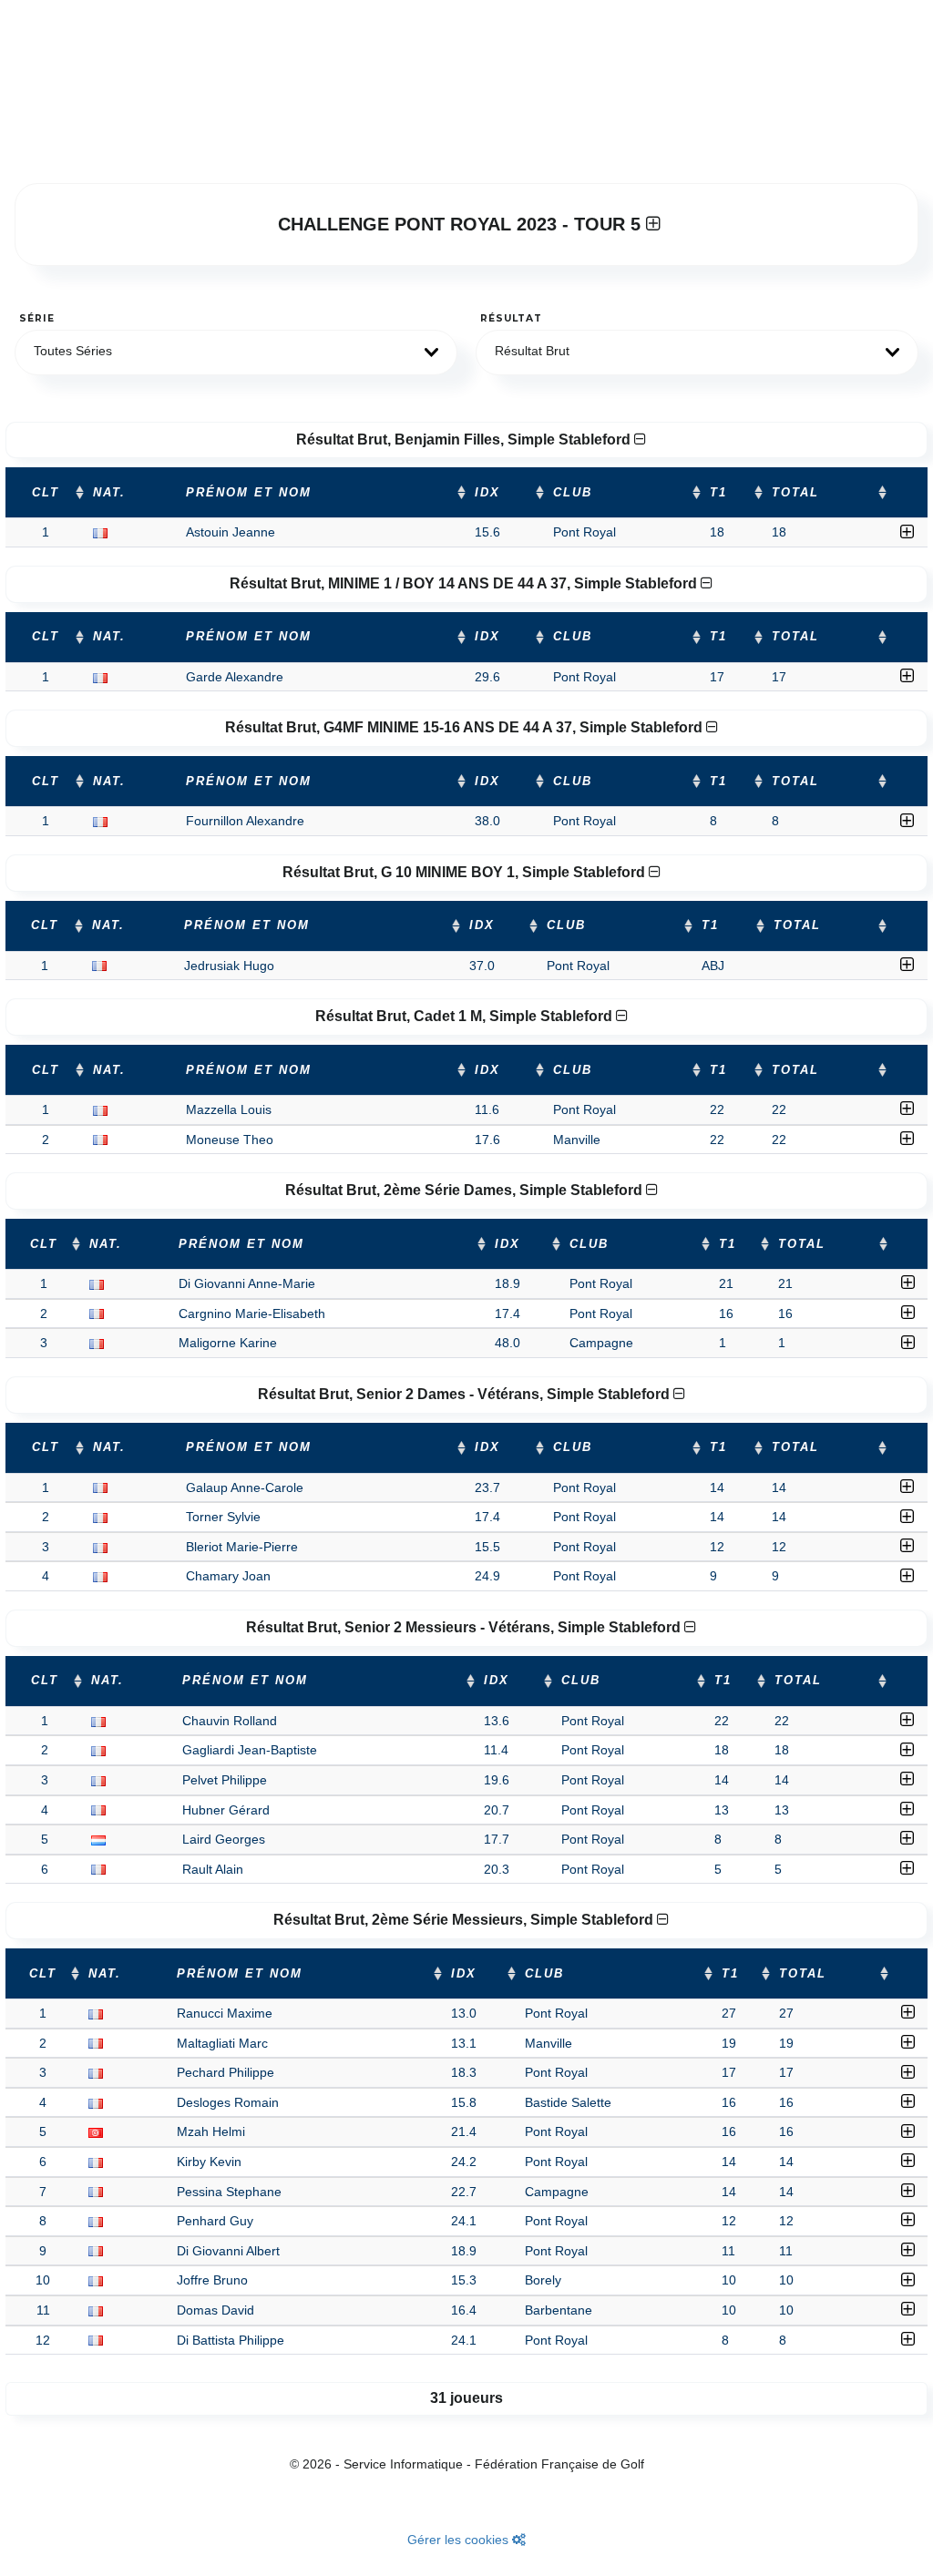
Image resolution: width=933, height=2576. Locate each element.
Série (37, 318)
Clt (46, 493)
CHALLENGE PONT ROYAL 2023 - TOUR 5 (462, 224)
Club (573, 493)
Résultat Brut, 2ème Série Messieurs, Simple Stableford (465, 1920)
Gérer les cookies (460, 2540)
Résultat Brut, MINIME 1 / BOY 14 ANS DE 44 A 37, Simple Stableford (465, 583)
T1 (718, 493)
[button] (236, 353)
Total (795, 493)
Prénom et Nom (249, 493)
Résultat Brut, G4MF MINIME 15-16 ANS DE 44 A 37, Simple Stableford (466, 727)
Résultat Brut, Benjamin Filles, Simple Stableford (465, 440)
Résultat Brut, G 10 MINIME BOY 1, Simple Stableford (466, 872)
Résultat (511, 318)
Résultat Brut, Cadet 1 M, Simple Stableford (466, 1016)
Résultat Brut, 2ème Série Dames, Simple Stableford (466, 1190)
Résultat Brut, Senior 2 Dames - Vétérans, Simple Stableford (466, 1394)
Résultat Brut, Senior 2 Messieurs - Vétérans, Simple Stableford (465, 1627)
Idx (487, 493)
